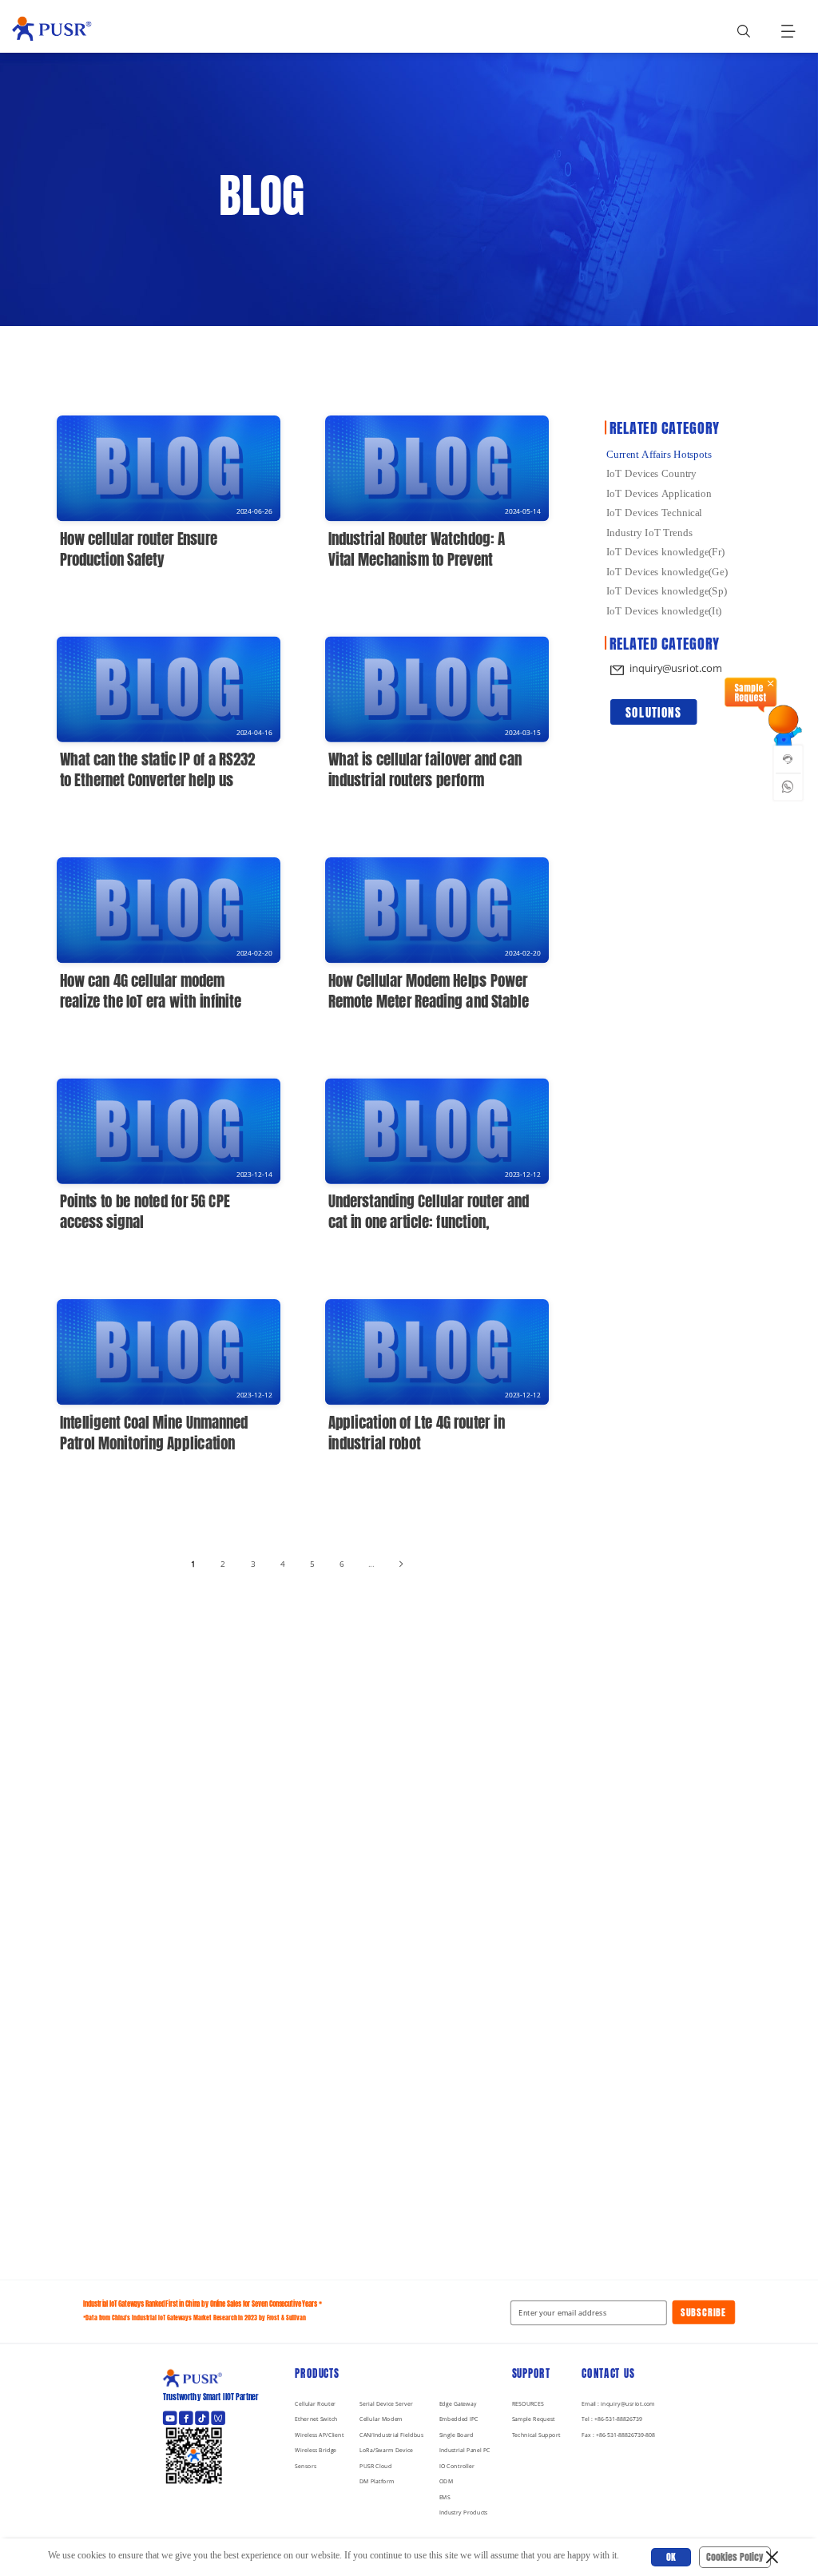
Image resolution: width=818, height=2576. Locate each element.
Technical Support (536, 2435)
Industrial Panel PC (465, 2450)
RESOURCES (528, 2404)
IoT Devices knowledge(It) (664, 610)
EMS (445, 2497)
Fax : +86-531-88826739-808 (618, 2435)
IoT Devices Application (659, 493)
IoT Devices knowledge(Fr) (665, 552)
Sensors (306, 2466)
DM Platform (377, 2481)
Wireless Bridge (316, 2450)
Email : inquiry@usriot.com (618, 2404)
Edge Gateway (458, 2404)
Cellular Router (315, 2404)
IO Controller (457, 2466)
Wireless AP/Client (319, 2435)
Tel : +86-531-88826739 (612, 2419)
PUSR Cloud (375, 2466)
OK (671, 2557)
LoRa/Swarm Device (386, 2450)
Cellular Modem (381, 2419)
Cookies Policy (735, 2557)
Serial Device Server (386, 2404)
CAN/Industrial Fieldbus (391, 2435)
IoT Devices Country (651, 473)
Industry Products (464, 2513)
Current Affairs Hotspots (659, 453)
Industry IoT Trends (649, 532)
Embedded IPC (459, 2419)
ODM (447, 2481)
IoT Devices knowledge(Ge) (667, 571)
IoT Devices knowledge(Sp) (667, 591)
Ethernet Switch (316, 2419)
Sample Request (534, 2419)
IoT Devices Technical (654, 513)
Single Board (457, 2435)
